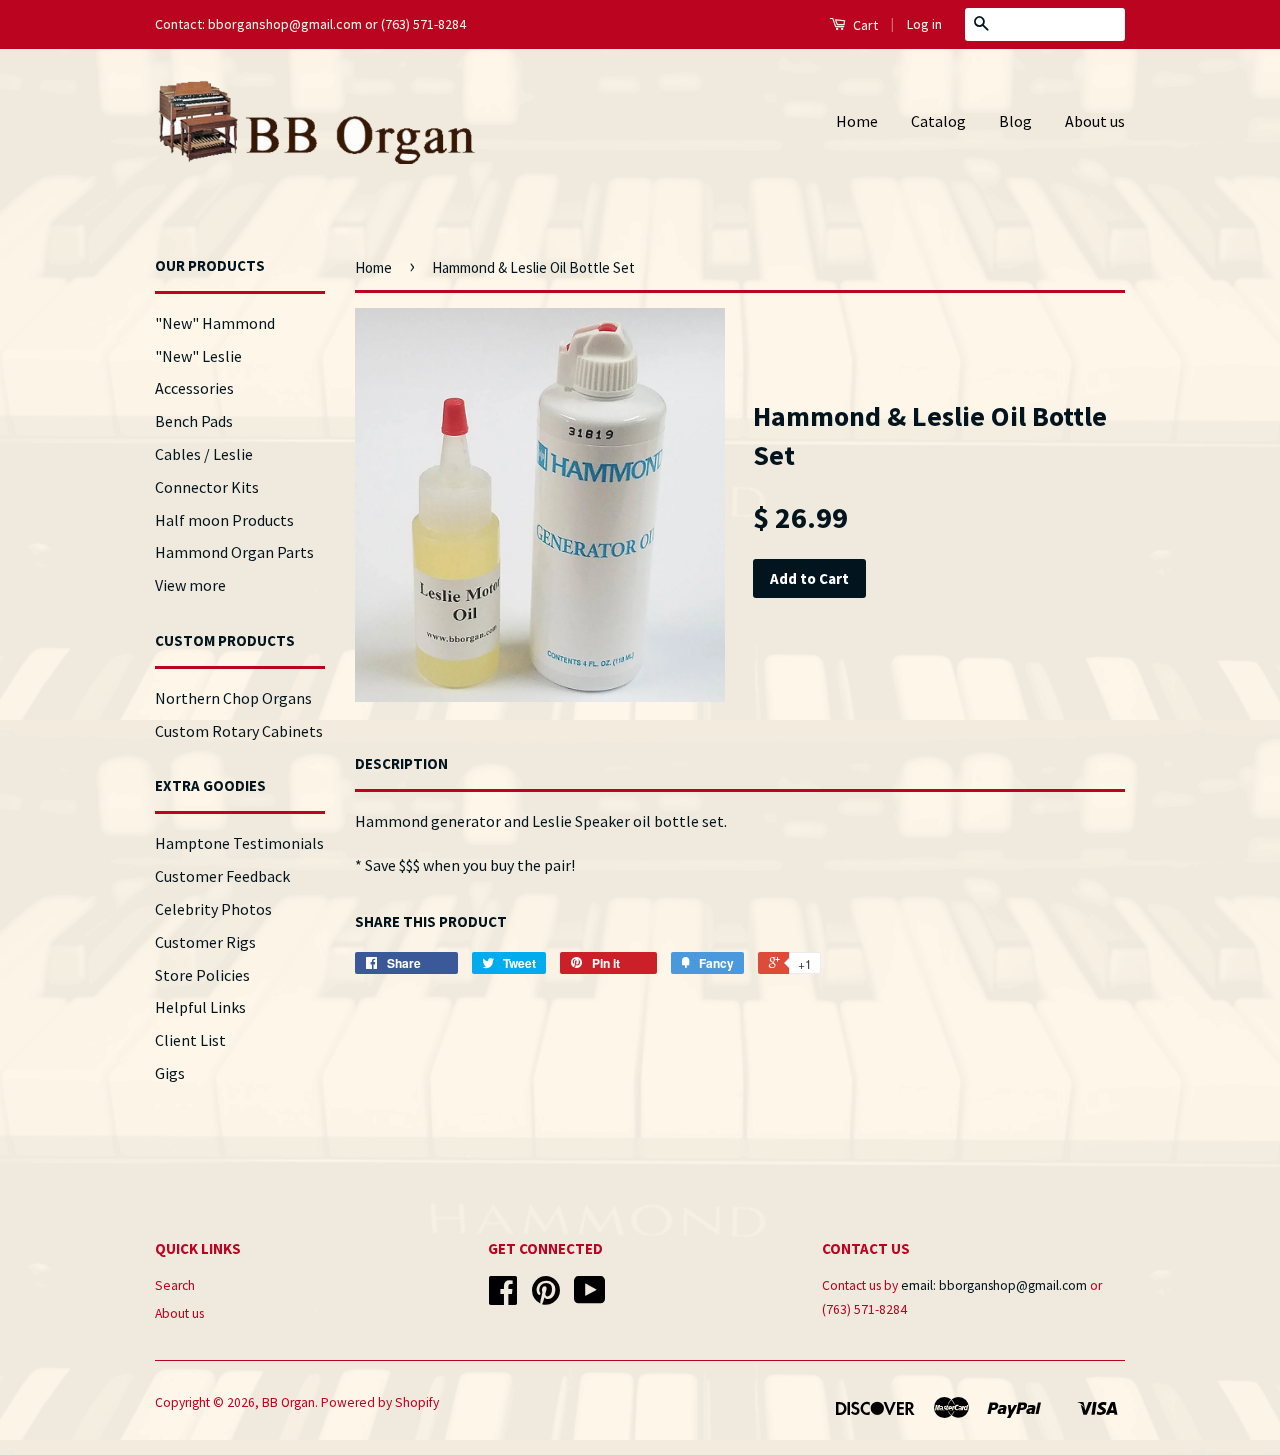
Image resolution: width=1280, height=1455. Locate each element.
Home (857, 121)
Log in (924, 24)
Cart (864, 25)
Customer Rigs (205, 942)
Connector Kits (207, 487)
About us (1095, 121)
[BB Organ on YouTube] (590, 1297)
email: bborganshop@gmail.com (994, 1285)
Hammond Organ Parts (234, 552)
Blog (1015, 121)
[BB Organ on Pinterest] (546, 1297)
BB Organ (288, 1402)
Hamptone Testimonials (239, 843)
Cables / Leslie (204, 454)
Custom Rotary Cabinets (239, 731)
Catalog (938, 121)
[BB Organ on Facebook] (503, 1297)
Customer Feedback (222, 876)
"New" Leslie (198, 356)
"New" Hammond (215, 323)
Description (401, 763)
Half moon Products (224, 520)
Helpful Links (200, 1007)
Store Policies (202, 975)
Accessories (194, 388)
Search (175, 1285)
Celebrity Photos (213, 909)
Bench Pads (194, 421)
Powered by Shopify (380, 1402)
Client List (190, 1040)
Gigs (170, 1073)
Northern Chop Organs (233, 698)
